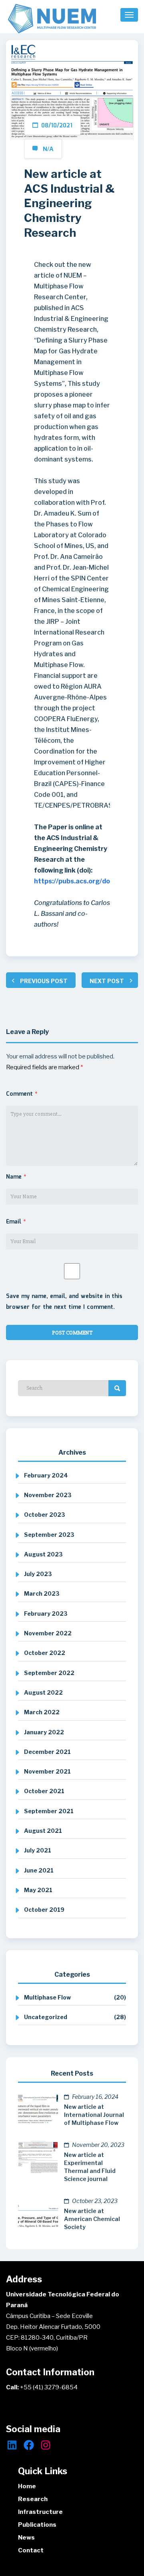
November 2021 (47, 1771)
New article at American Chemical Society (92, 2219)
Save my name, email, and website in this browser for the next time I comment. (64, 1302)
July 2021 (38, 1850)
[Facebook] (29, 2445)
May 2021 (38, 1890)
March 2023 (42, 1593)
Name (16, 1177)
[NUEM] (52, 19)
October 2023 (45, 1515)
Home (27, 2486)
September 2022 (49, 1673)
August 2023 (43, 1554)
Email (16, 1222)
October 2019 (44, 1910)
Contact (31, 2550)
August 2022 (43, 1692)
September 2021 (49, 1811)
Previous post (44, 981)
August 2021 (43, 1831)
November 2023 (48, 1495)
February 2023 (46, 1614)
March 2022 (42, 1712)
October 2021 (44, 1791)
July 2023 (38, 1574)
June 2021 (39, 1870)
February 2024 (46, 1475)
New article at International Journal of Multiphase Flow (94, 2115)
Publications (37, 2525)
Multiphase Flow (47, 1997)
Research (33, 2499)
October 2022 (45, 1653)
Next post (107, 981)
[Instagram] (46, 2445)
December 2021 (47, 1752)
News (26, 2538)
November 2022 (48, 1633)
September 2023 (49, 1535)
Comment (22, 1094)
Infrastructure (40, 2512)
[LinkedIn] (12, 2445)
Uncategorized (46, 2017)
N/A (48, 149)
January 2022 (44, 1732)
